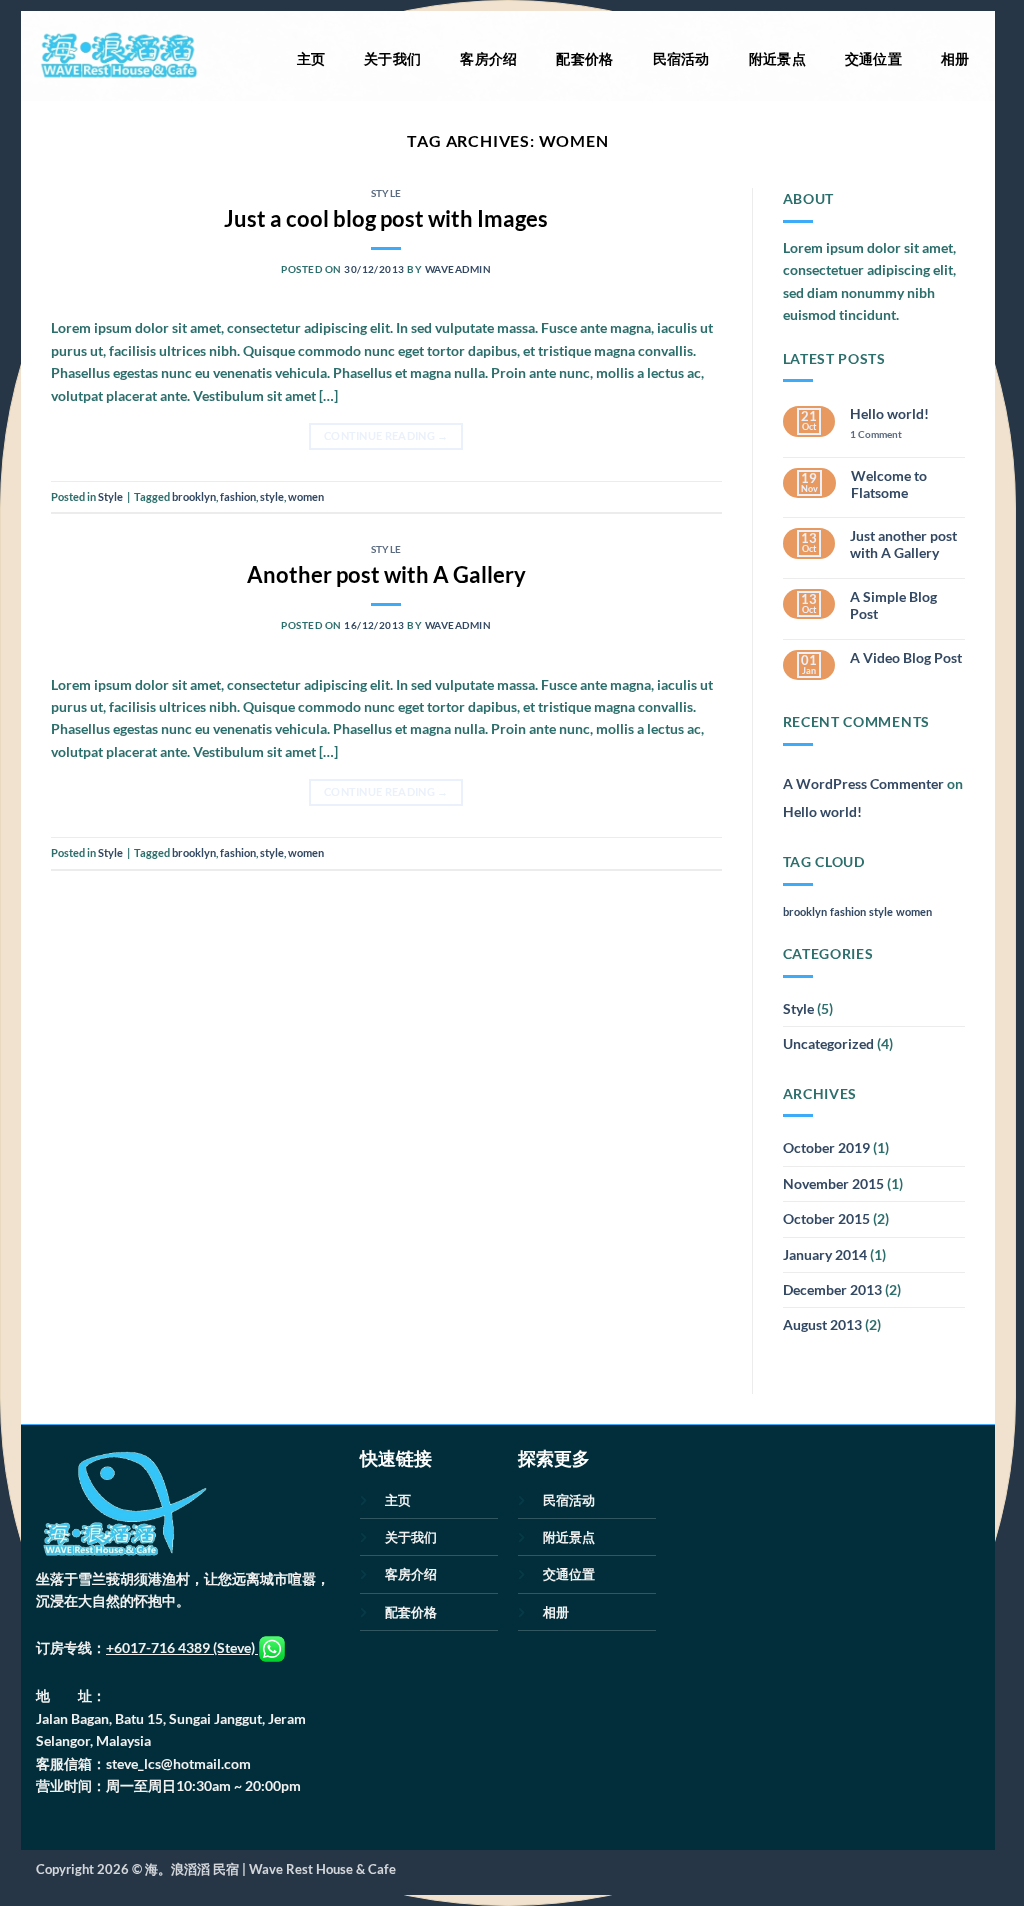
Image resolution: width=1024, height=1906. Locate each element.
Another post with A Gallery (386, 574)
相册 (955, 58)
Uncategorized (828, 1043)
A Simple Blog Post (893, 605)
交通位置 (873, 58)
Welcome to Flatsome (889, 484)
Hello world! (889, 414)
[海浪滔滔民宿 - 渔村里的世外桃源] (118, 56)
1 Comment (891, 435)
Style (386, 193)
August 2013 (822, 1324)
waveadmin (458, 269)
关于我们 (392, 58)
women (306, 496)
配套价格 (584, 58)
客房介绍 (488, 58)
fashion (238, 496)
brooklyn (194, 496)
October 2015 (826, 1218)
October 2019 (826, 1147)
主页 (311, 58)
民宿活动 (681, 58)
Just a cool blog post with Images (386, 218)
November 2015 (833, 1183)
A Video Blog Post (906, 658)
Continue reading (386, 436)
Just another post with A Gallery (903, 544)
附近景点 (777, 58)
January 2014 (825, 1254)
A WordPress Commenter (863, 783)
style (272, 496)
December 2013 (832, 1289)
